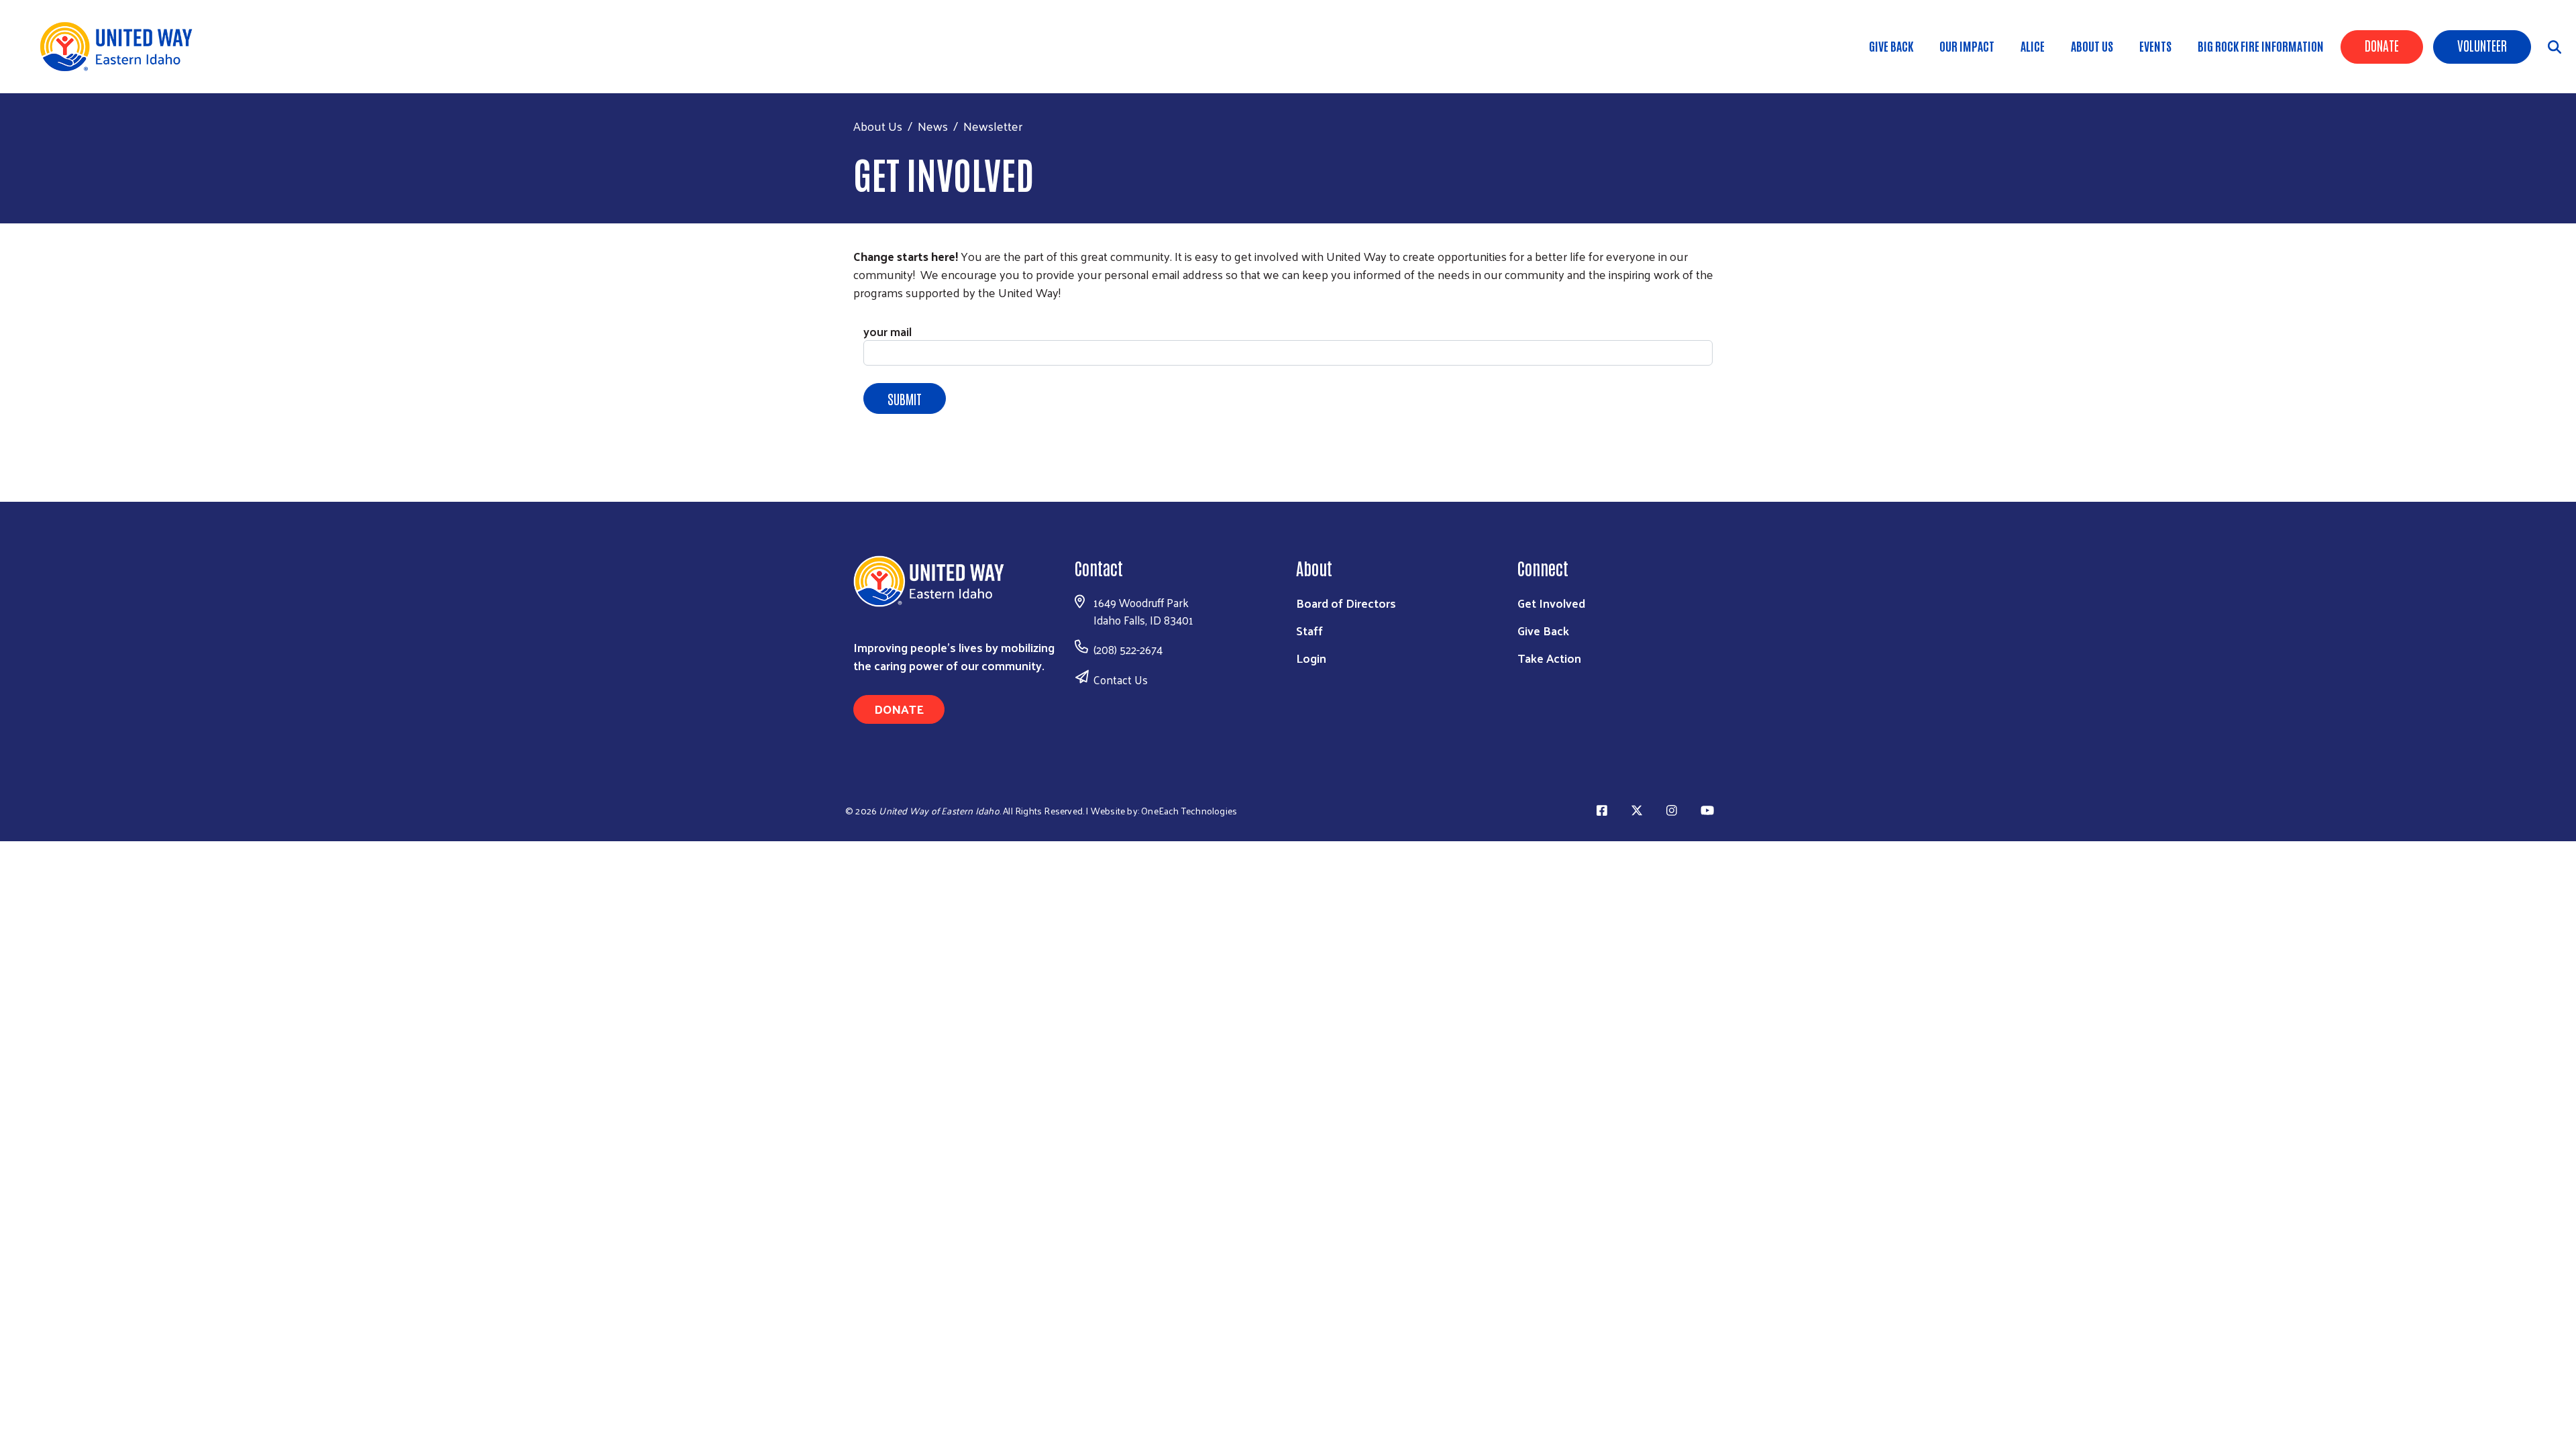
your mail (888, 331)
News (933, 126)
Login (1311, 658)
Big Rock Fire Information (2261, 46)
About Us (2092, 46)
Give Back (1891, 46)
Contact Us (1121, 680)
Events (2155, 46)
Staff (1309, 630)
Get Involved (1551, 603)
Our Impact (1967, 46)
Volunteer (2482, 45)
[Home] (121, 47)
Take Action (1549, 658)
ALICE (2033, 46)
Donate (2382, 45)
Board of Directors (1346, 603)
